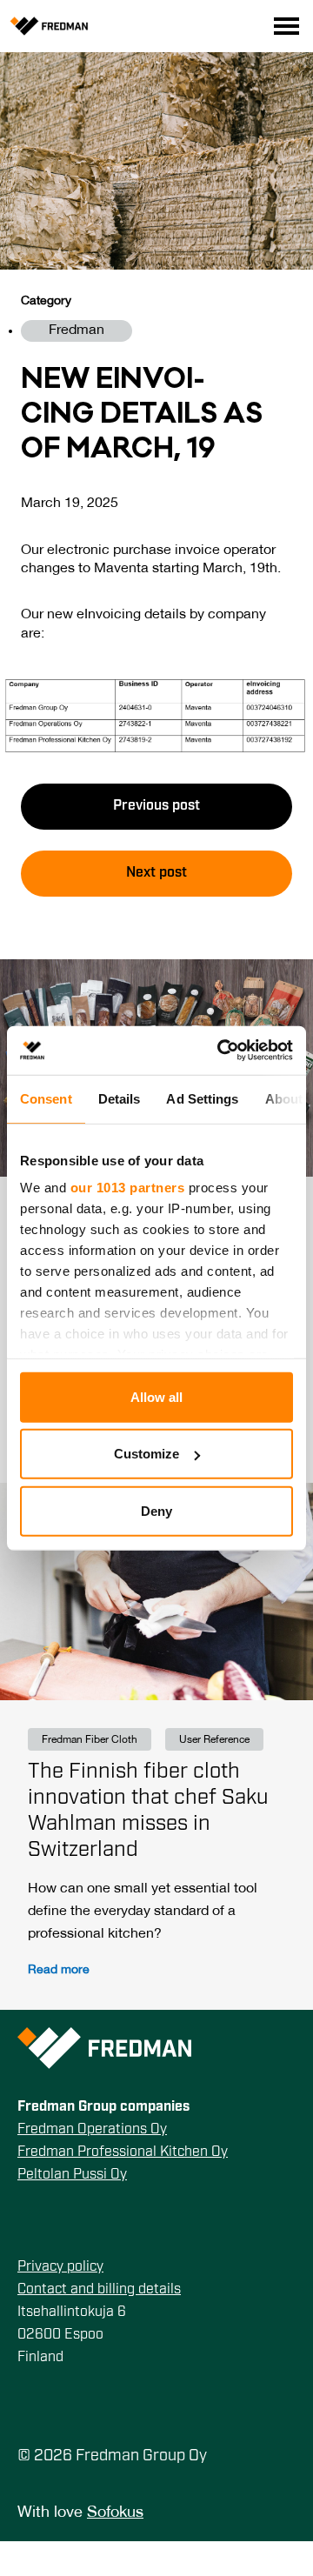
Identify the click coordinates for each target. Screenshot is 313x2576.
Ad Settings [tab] (202, 1098)
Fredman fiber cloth (90, 1740)
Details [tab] (120, 1098)
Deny (156, 1510)
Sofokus (115, 2513)
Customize (147, 1454)
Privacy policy (60, 2267)
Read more (59, 1970)
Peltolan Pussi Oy (72, 2175)
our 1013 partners (128, 1188)
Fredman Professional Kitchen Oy (123, 2152)
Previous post (156, 806)
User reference (214, 1740)
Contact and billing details (99, 2290)
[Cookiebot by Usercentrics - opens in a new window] (221, 1051)
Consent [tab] (46, 1098)
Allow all (156, 1396)
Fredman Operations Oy (92, 2130)
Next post (156, 873)
